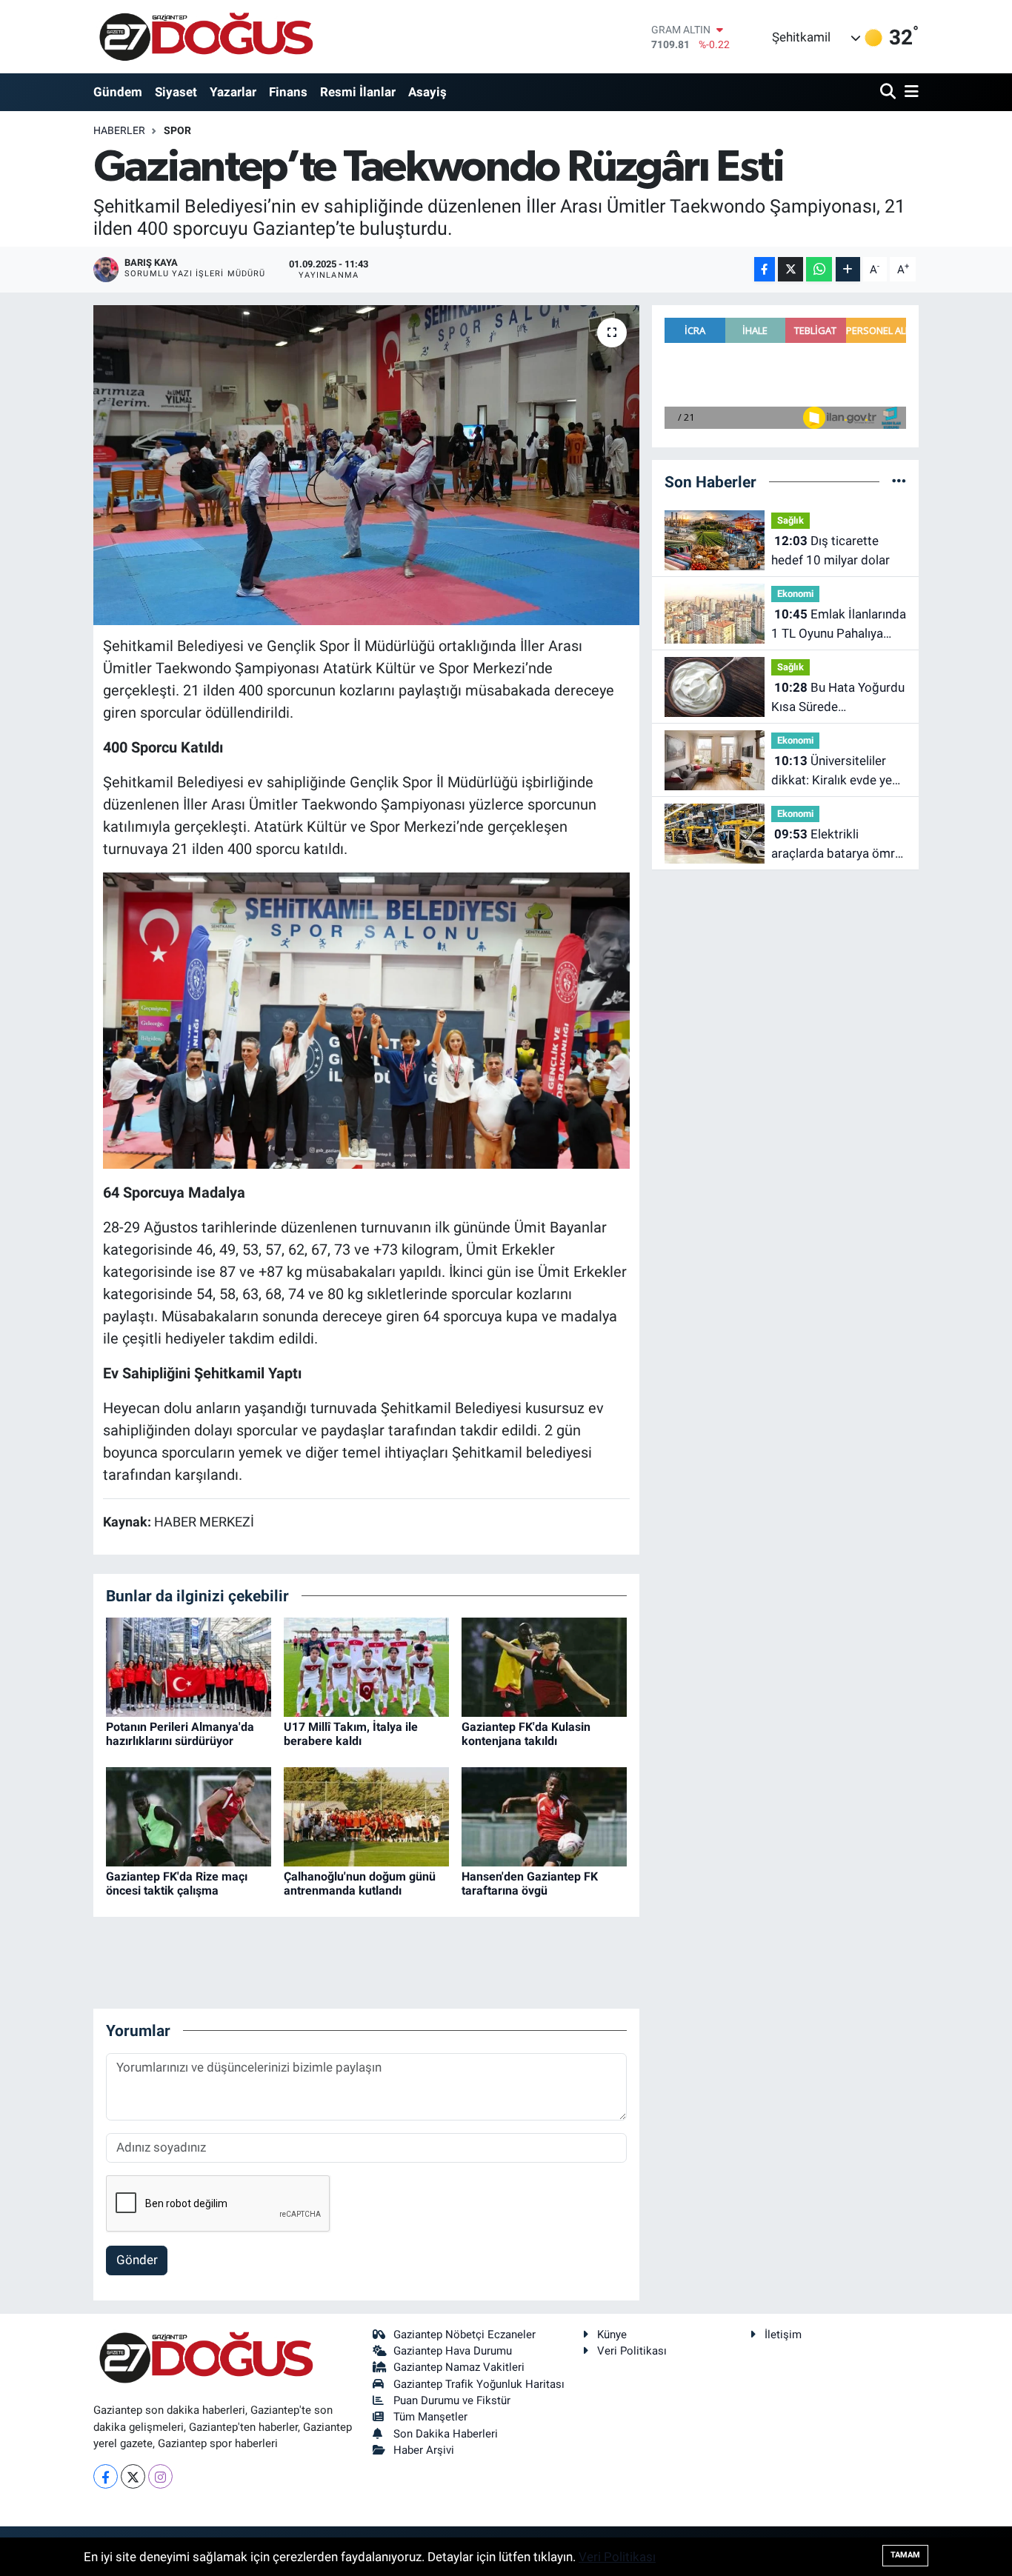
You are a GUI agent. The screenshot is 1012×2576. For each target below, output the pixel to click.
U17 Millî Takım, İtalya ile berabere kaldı (351, 1734)
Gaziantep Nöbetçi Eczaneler (465, 2335)
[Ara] (889, 92)
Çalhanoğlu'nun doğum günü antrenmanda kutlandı (360, 1883)
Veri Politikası (632, 2351)
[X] (133, 2476)
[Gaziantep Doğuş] (206, 37)
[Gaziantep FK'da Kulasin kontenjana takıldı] (544, 1666)
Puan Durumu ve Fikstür (452, 2400)
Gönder (137, 2260)
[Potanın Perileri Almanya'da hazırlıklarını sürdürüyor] (189, 1666)
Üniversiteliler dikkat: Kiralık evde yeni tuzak (836, 771)
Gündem (118, 92)
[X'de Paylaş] (790, 269)
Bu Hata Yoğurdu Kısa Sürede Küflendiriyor (838, 698)
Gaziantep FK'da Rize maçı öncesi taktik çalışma (177, 1883)
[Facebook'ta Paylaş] (765, 269)
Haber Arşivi (424, 2450)
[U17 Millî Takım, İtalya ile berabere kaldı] (366, 1666)
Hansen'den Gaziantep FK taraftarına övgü (530, 1883)
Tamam (905, 2555)
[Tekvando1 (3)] (367, 1019)
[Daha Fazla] (848, 269)
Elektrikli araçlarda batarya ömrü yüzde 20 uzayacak (836, 845)
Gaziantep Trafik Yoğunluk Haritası (479, 2384)
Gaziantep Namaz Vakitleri (459, 2367)
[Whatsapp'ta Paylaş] (819, 269)
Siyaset (176, 92)
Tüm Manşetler (430, 2417)
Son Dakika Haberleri (446, 2434)
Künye (612, 2335)
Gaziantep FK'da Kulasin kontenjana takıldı (526, 1734)
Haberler (119, 130)
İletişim (783, 2335)
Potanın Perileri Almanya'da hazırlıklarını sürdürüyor (180, 1734)
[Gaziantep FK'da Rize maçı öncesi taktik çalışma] (189, 1815)
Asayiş (427, 92)
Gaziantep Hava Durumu (453, 2351)
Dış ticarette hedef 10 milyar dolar (830, 550)
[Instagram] (160, 2476)
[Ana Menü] (909, 92)
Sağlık (790, 520)
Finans (288, 92)
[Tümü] (899, 481)
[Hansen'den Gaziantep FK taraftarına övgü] (544, 1815)
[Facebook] (106, 2476)
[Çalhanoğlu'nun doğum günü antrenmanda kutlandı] (366, 1815)
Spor (177, 130)
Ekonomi (795, 594)
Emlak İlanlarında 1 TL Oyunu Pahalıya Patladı (839, 625)
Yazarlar (233, 92)
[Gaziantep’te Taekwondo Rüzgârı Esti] (366, 465)
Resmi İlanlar (358, 92)
